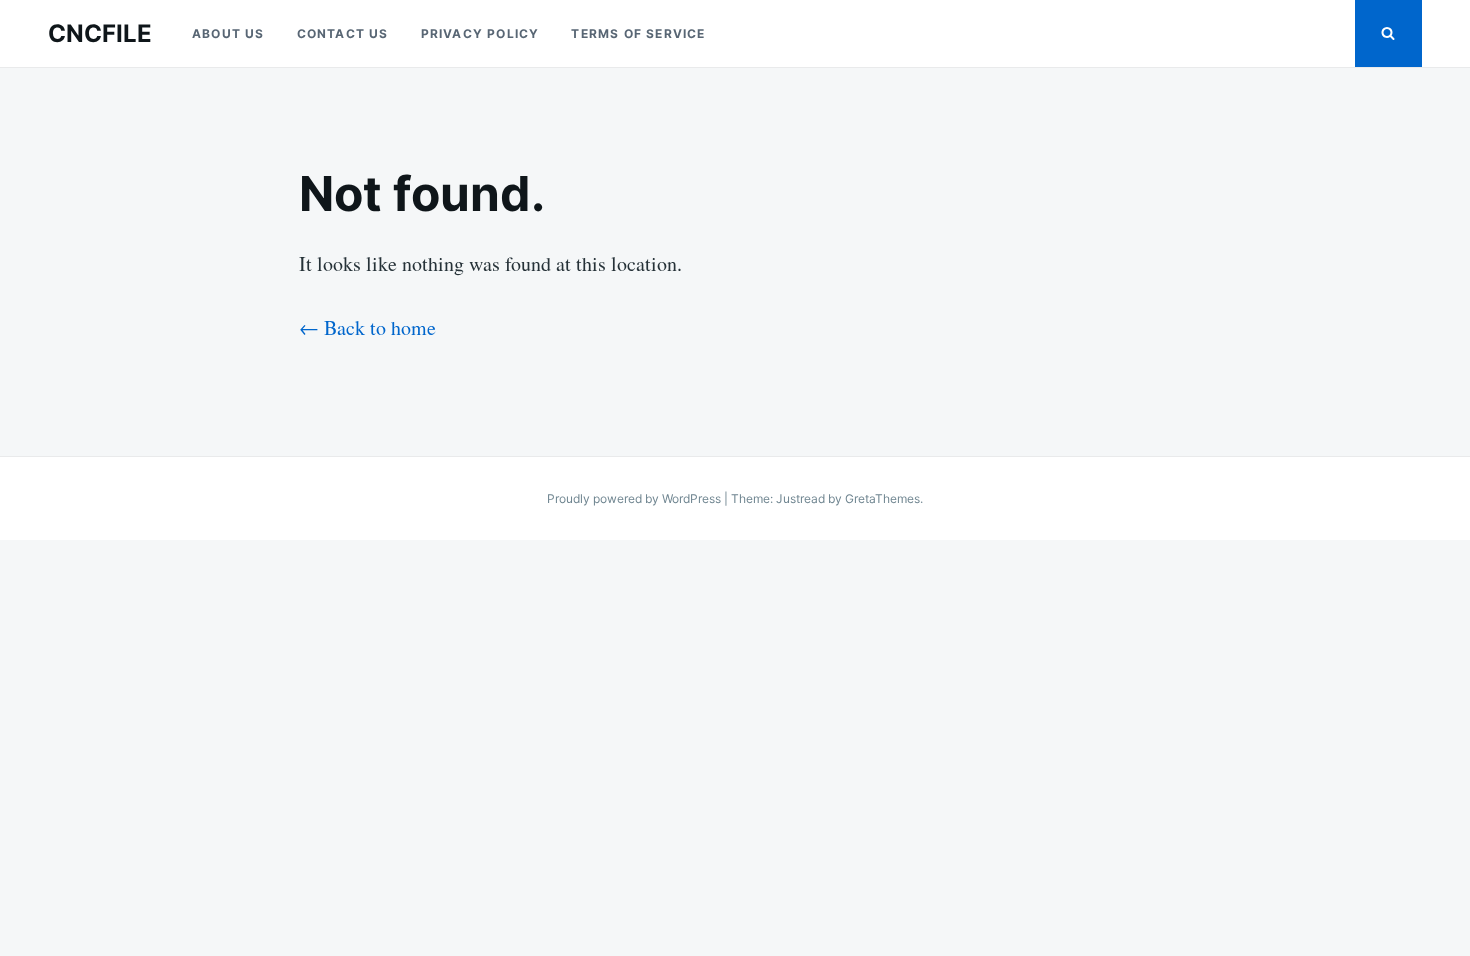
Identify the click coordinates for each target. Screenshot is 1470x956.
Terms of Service (638, 33)
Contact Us (343, 33)
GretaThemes (882, 498)
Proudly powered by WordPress (635, 498)
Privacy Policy (480, 33)
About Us (228, 33)
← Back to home (367, 327)
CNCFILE (100, 33)
